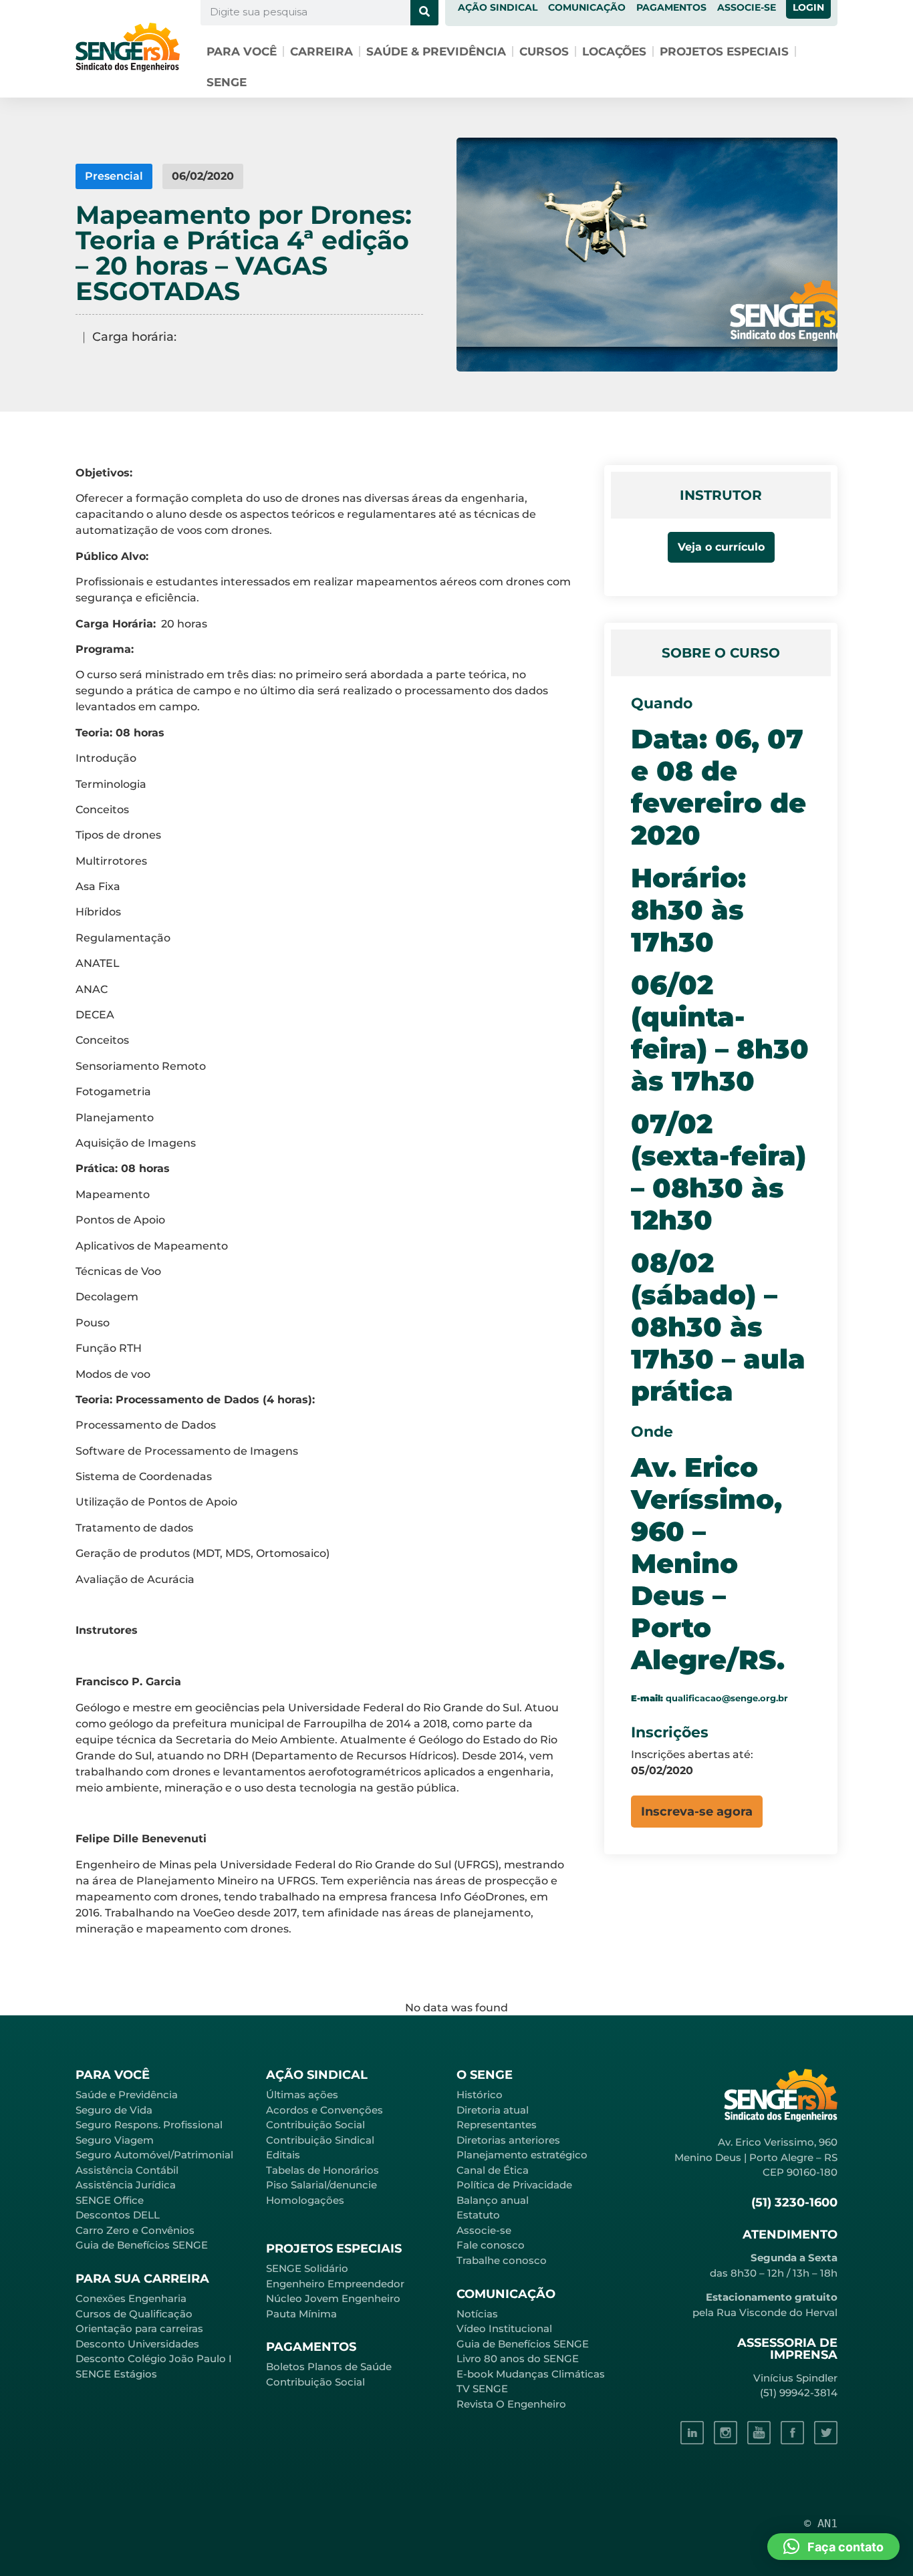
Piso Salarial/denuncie (321, 2185)
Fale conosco (491, 2245)
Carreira (321, 51)
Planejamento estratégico (522, 2155)
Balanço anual (493, 2200)
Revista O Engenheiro (511, 2404)
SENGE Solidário (307, 2268)
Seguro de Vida (114, 2110)
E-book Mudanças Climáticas (531, 2374)
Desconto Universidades (137, 2344)
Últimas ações (302, 2095)
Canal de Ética (493, 2170)
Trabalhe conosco (502, 2260)
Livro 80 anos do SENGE (518, 2358)
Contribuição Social (315, 2125)
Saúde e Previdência (127, 2095)
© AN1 (821, 2523)
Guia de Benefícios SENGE (142, 2245)
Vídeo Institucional (504, 2328)
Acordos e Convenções (324, 2110)
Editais (283, 2155)
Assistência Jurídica (126, 2185)
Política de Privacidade (514, 2185)
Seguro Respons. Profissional (149, 2125)
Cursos (544, 51)
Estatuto (478, 2215)
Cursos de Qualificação (134, 2314)
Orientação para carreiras (139, 2328)
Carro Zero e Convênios (135, 2230)
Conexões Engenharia (131, 2298)
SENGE (227, 82)
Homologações (305, 2200)
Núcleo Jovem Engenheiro (333, 2298)
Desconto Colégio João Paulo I (154, 2358)
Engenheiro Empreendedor (335, 2284)
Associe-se (484, 2230)
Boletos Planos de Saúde (329, 2367)
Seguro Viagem (115, 2140)
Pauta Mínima (301, 2314)
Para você (242, 51)
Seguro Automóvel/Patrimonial (154, 2155)
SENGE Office (110, 2200)
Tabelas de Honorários (322, 2170)
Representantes (497, 2125)
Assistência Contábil (127, 2170)
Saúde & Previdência (436, 51)
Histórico (480, 2095)
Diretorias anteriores (508, 2140)
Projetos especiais (724, 51)
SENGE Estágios (116, 2374)
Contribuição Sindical (320, 2140)
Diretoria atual (493, 2110)
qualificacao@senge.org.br (727, 1698)
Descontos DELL (118, 2215)
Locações (614, 51)
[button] (697, 1812)
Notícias (477, 2314)
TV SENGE (482, 2389)
